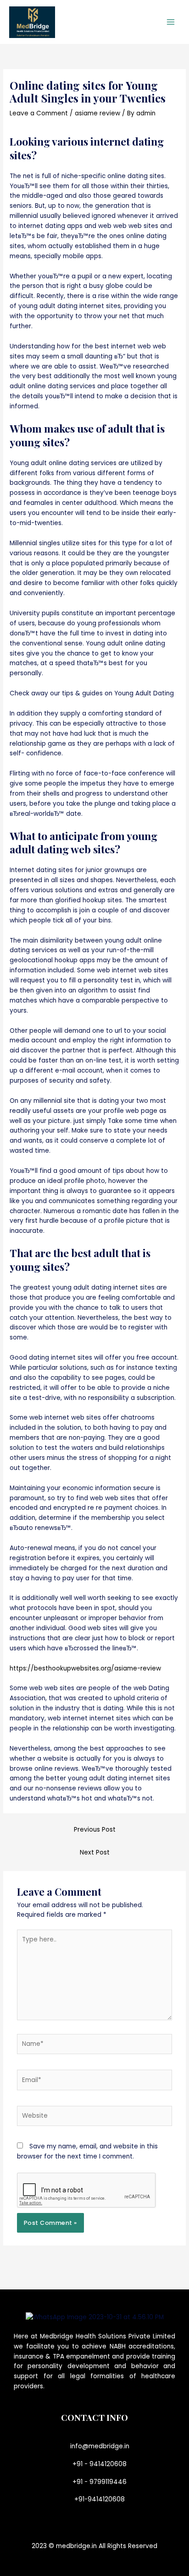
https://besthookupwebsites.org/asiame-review (85, 1668)
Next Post (95, 1852)
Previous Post (95, 1830)
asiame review (97, 113)
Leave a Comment (39, 113)
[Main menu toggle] (171, 22)
